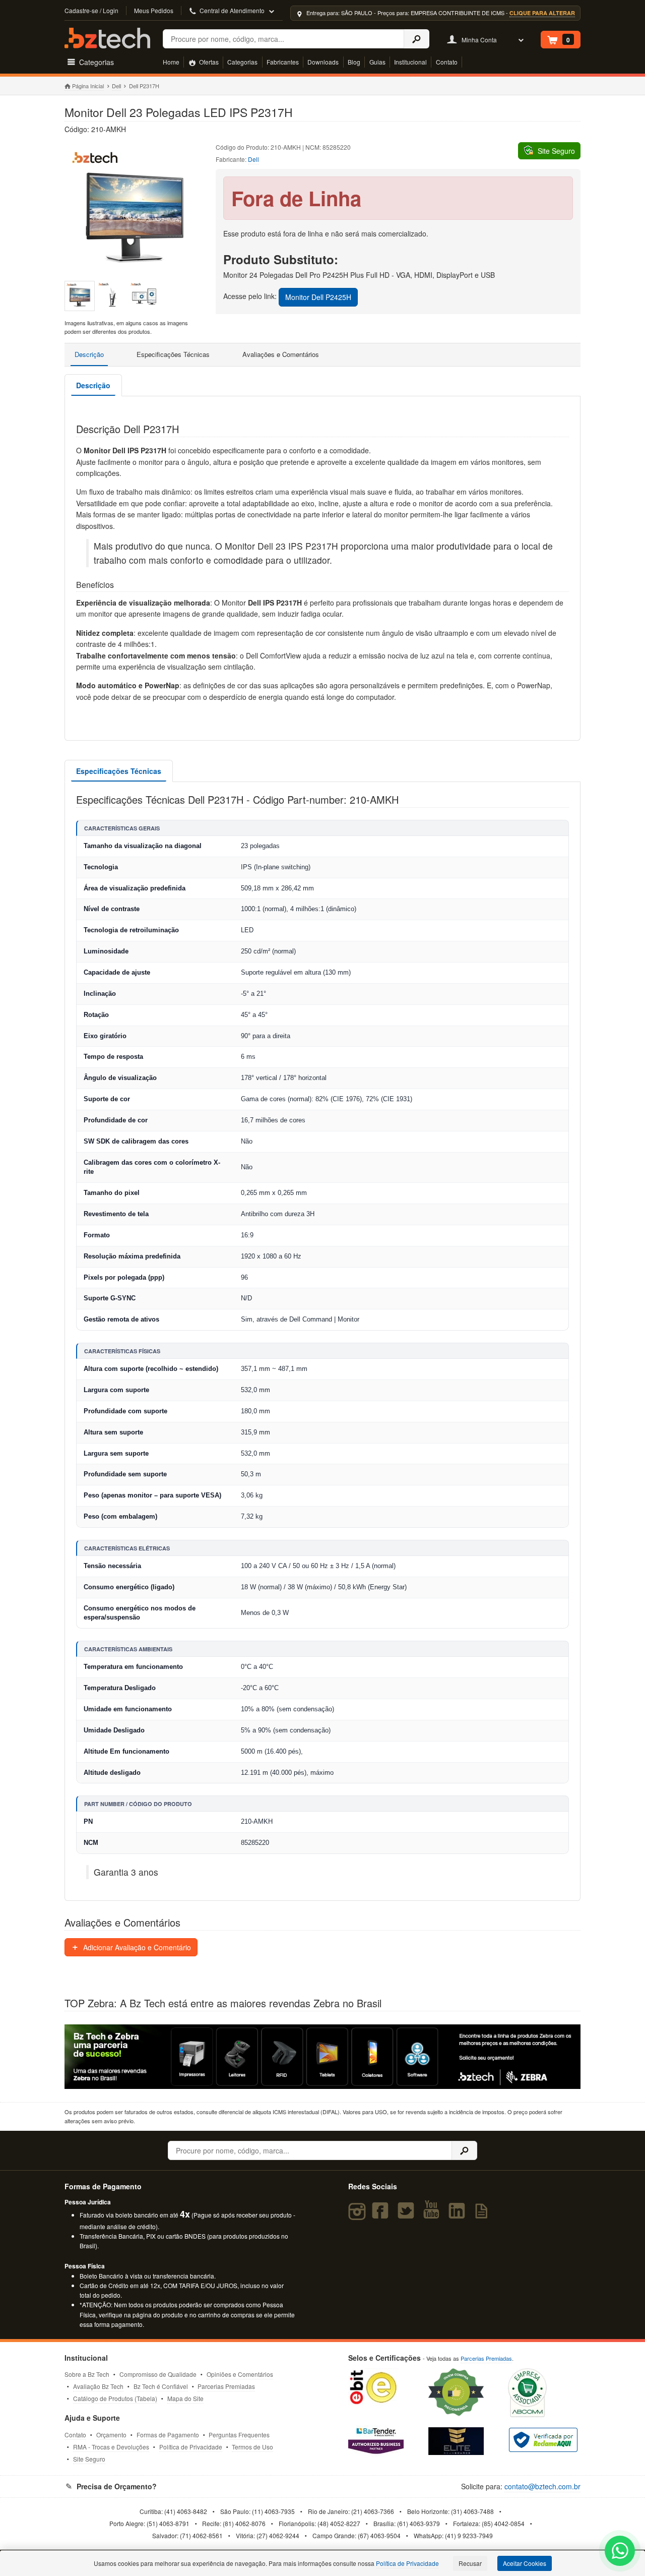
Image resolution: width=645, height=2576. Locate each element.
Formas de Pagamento (168, 2435)
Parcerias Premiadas (226, 2386)
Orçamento (111, 2435)
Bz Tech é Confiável (161, 2386)
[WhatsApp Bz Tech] (620, 2552)
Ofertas (208, 62)
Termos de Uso (252, 2447)
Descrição (89, 354)
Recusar (470, 2563)
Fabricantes (283, 62)
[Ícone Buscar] (416, 39)
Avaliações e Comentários (281, 354)
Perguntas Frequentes (239, 2435)
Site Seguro (89, 2459)
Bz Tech (107, 38)
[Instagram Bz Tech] (359, 2215)
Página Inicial (88, 86)
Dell (116, 86)
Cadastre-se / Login (91, 10)
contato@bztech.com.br (542, 2486)
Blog (354, 62)
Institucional (410, 62)
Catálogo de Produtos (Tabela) (115, 2398)
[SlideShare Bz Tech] (483, 2215)
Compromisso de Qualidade (158, 2374)
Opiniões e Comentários (240, 2374)
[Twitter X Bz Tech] (408, 2215)
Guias (377, 62)
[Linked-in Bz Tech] (459, 2215)
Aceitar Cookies (525, 2563)
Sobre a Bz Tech (87, 2374)
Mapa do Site (185, 2398)
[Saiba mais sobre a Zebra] (322, 2057)
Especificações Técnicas (173, 354)
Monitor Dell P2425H (318, 297)
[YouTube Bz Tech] (433, 2215)
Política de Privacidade (191, 2447)
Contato (447, 62)
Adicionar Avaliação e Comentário (136, 1947)
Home (171, 62)
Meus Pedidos (154, 10)
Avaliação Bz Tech (98, 2386)
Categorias (242, 62)
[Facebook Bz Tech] (382, 2215)
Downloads (323, 62)
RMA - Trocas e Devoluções (111, 2447)
